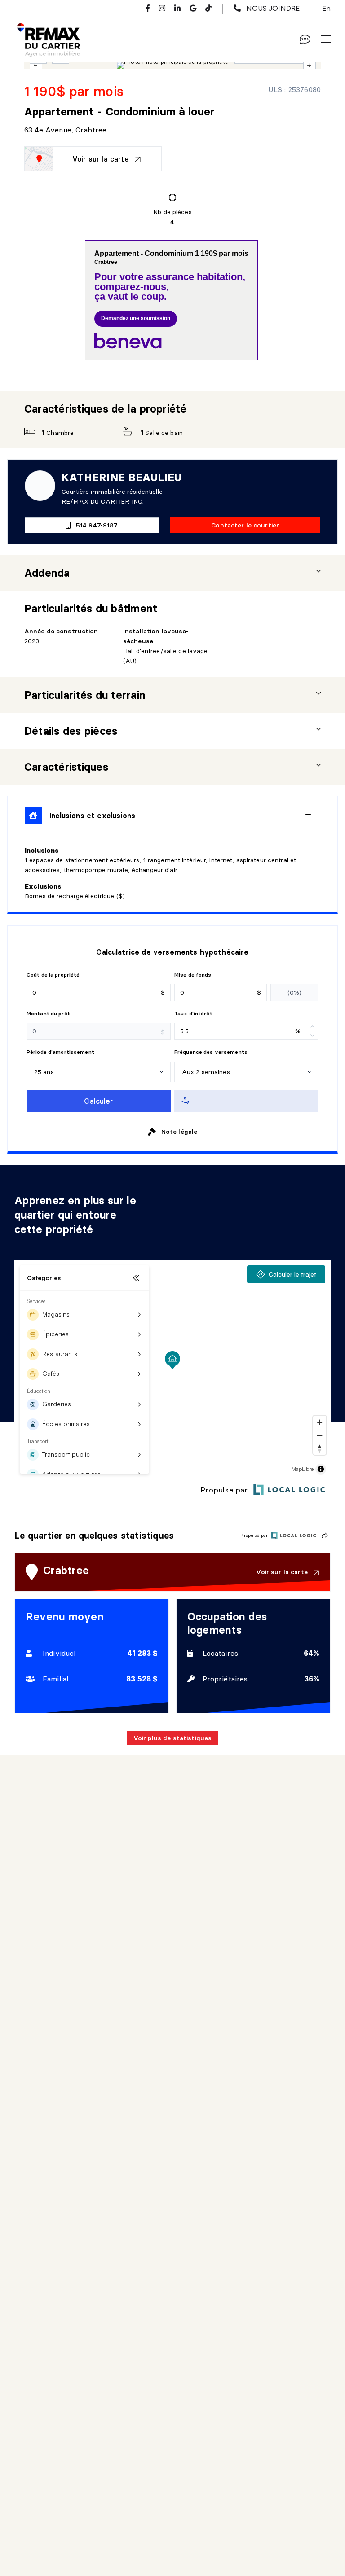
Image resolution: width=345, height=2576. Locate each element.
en (326, 8)
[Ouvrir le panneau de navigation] (326, 39)
